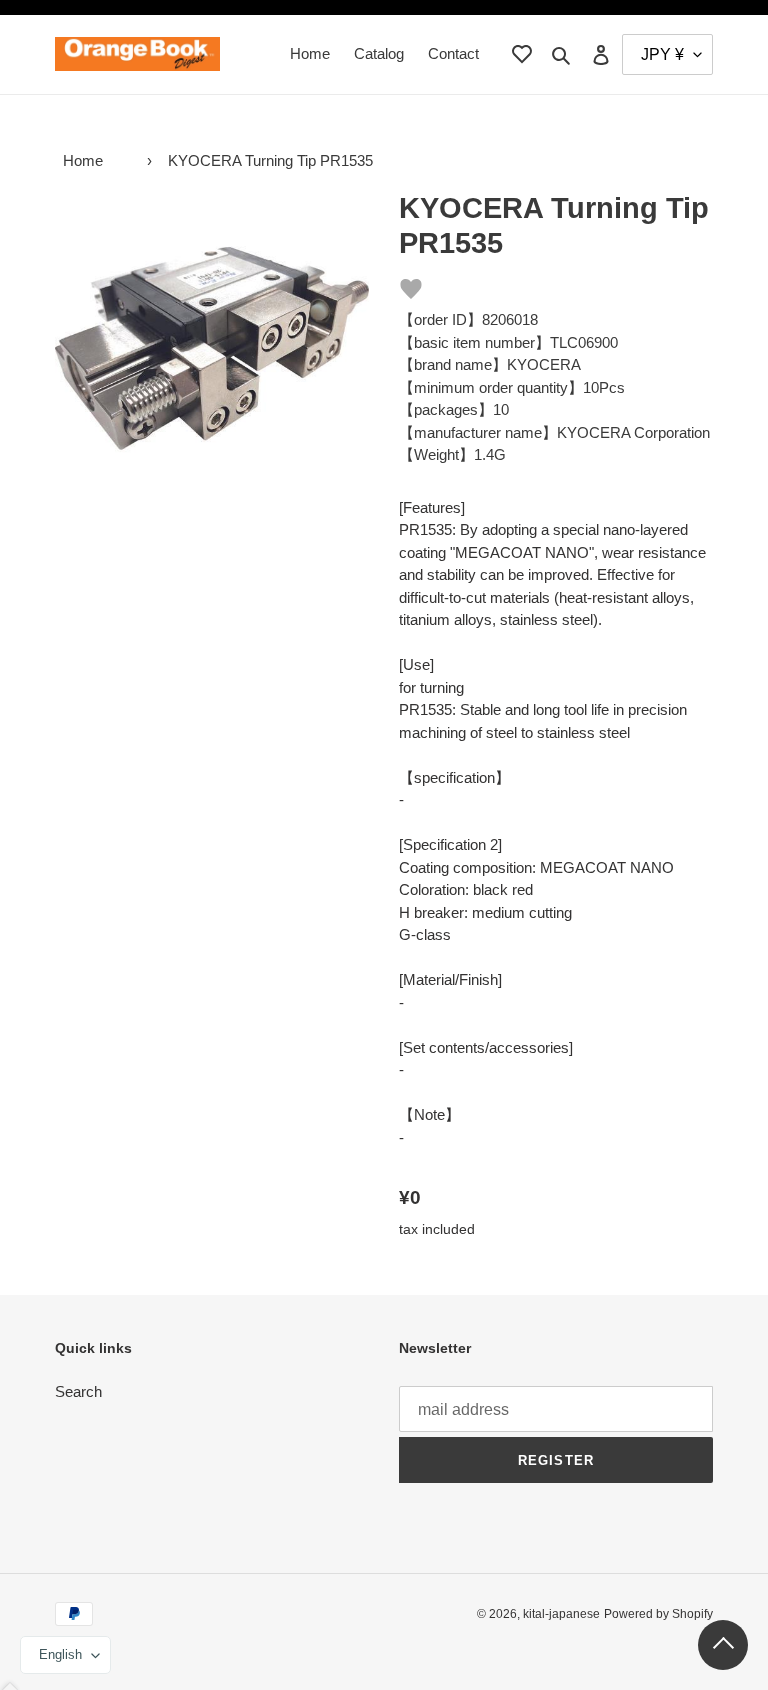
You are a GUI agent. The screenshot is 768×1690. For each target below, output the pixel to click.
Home (83, 160)
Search (78, 1391)
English (60, 1654)
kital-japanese (561, 1614)
